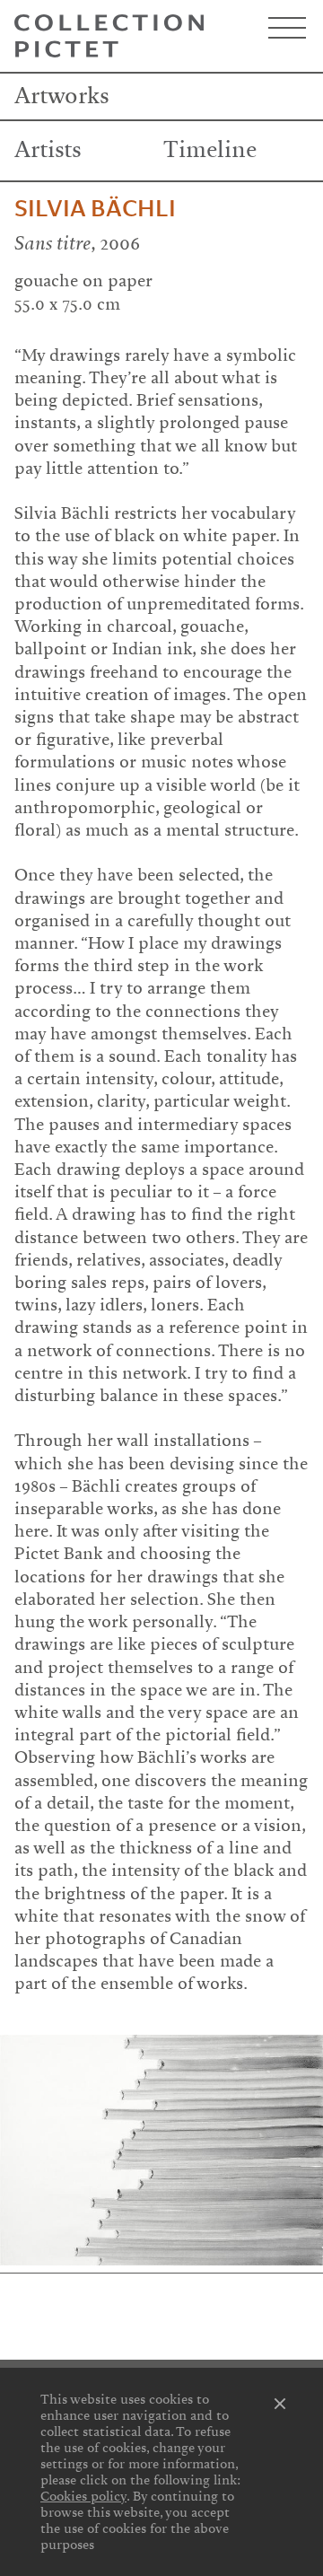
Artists (48, 150)
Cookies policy (83, 2496)
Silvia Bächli (95, 209)
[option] (161, 2150)
